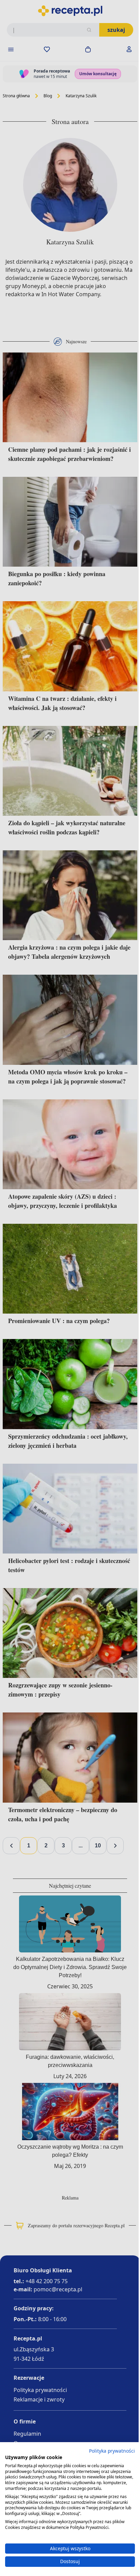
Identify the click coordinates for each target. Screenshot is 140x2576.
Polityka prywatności (107, 2451)
